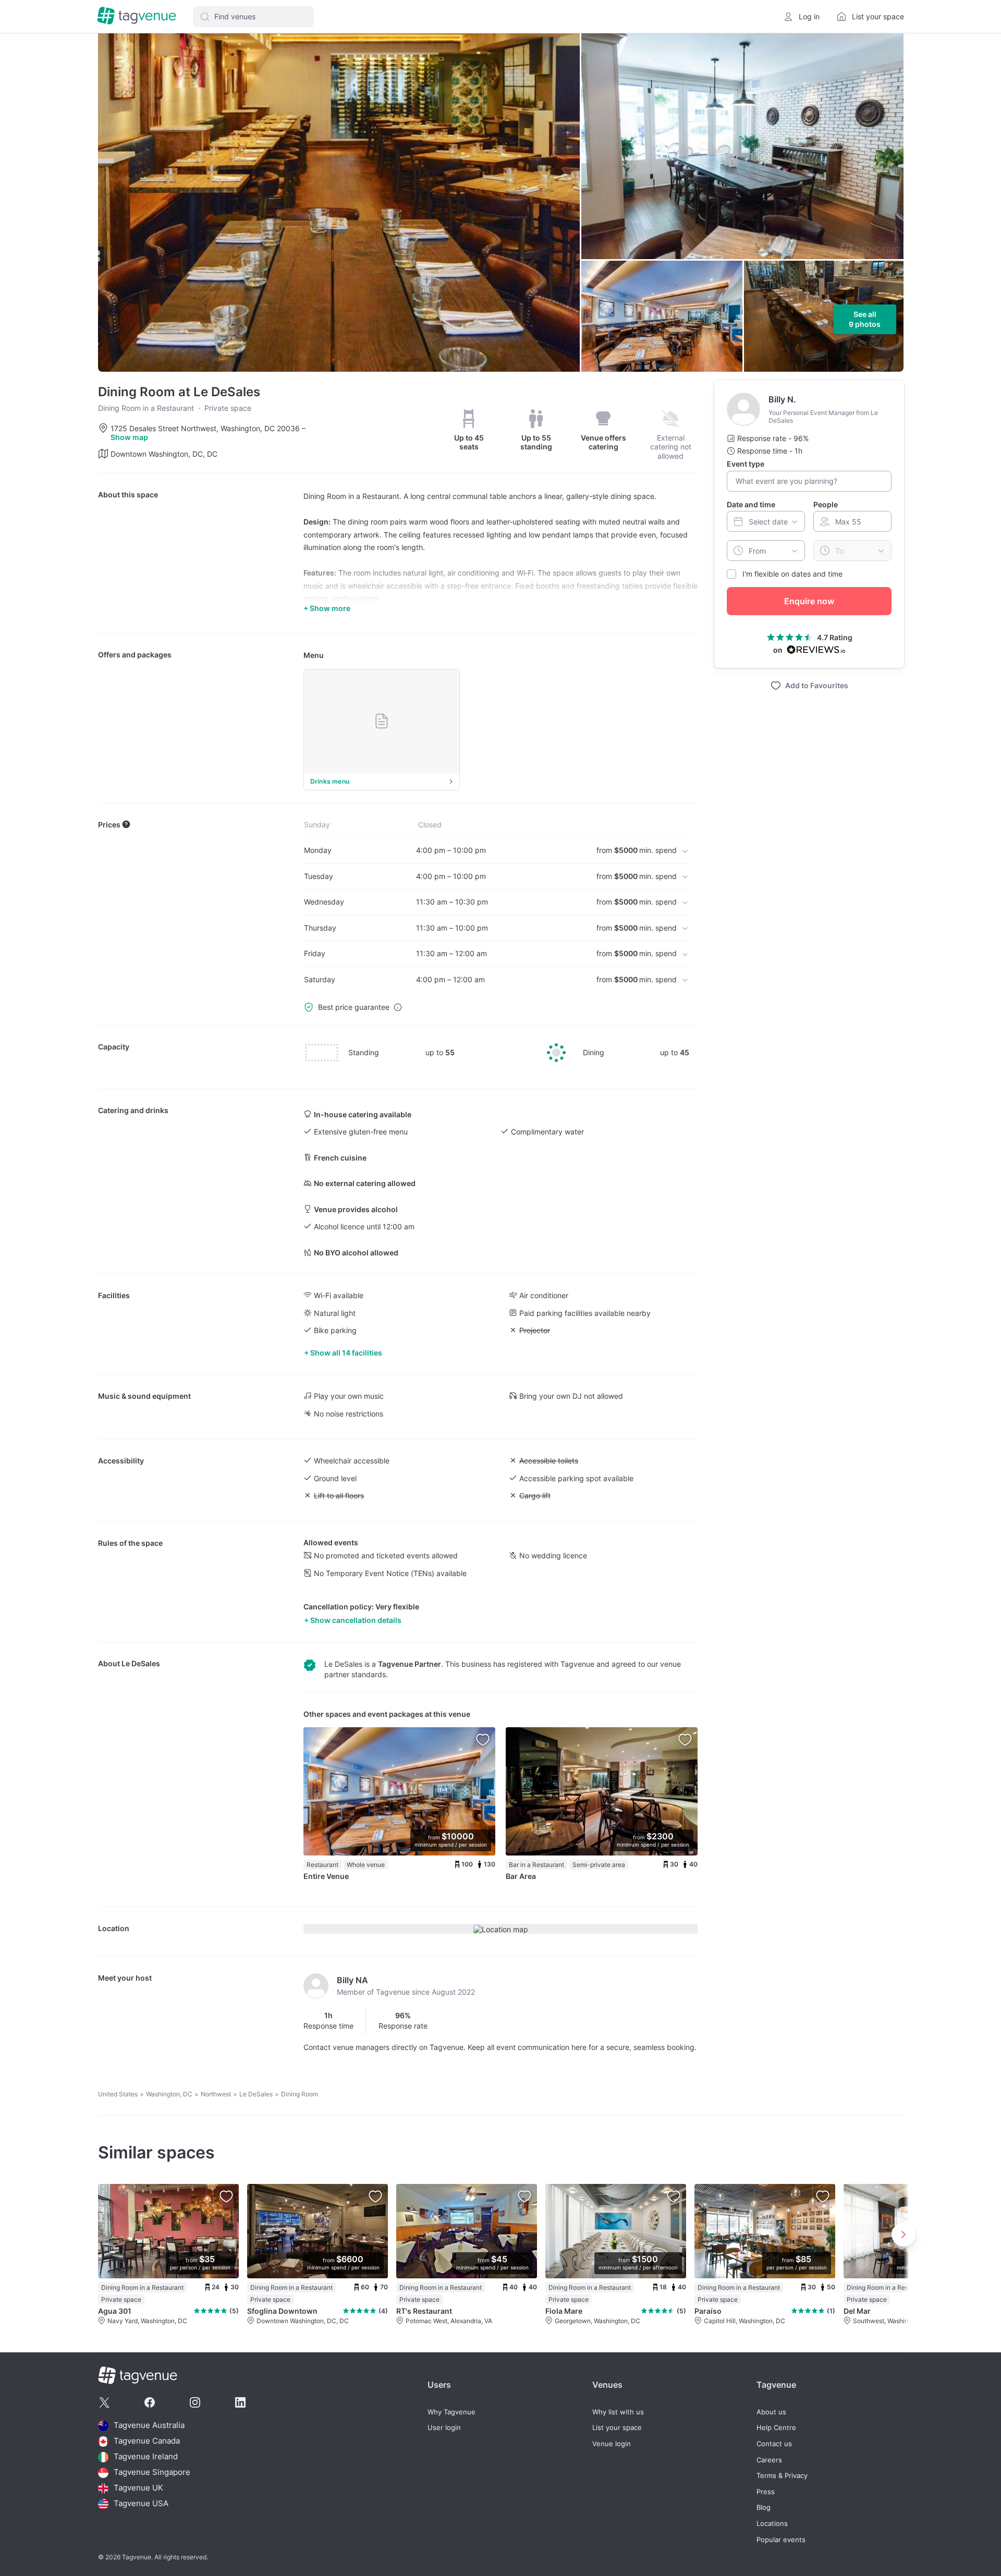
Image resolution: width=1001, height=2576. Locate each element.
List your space (617, 2428)
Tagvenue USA (141, 2504)
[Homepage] (137, 16)
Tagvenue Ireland (146, 2457)
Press (766, 2492)
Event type (746, 464)
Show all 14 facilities (346, 1353)
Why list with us (618, 2412)
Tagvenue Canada (147, 2441)
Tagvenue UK (138, 2488)
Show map (129, 437)
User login (444, 2428)
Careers (769, 2460)
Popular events (781, 2540)
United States (118, 2094)
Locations (772, 2524)
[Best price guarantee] (398, 1007)
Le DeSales (141, 1663)
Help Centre (776, 2428)
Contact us (774, 2444)
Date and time (751, 504)
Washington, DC (169, 2094)
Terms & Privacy (782, 2476)
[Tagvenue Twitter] (104, 2402)
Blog (764, 2507)
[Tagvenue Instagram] (195, 2402)
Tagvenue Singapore (152, 2473)
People (826, 504)
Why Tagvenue (451, 2412)
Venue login (612, 2444)
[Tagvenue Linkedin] (240, 2402)
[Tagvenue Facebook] (150, 2402)
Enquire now (809, 601)
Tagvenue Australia (149, 2426)
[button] (253, 17)
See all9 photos (865, 319)
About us (771, 2412)
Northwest (216, 2094)
